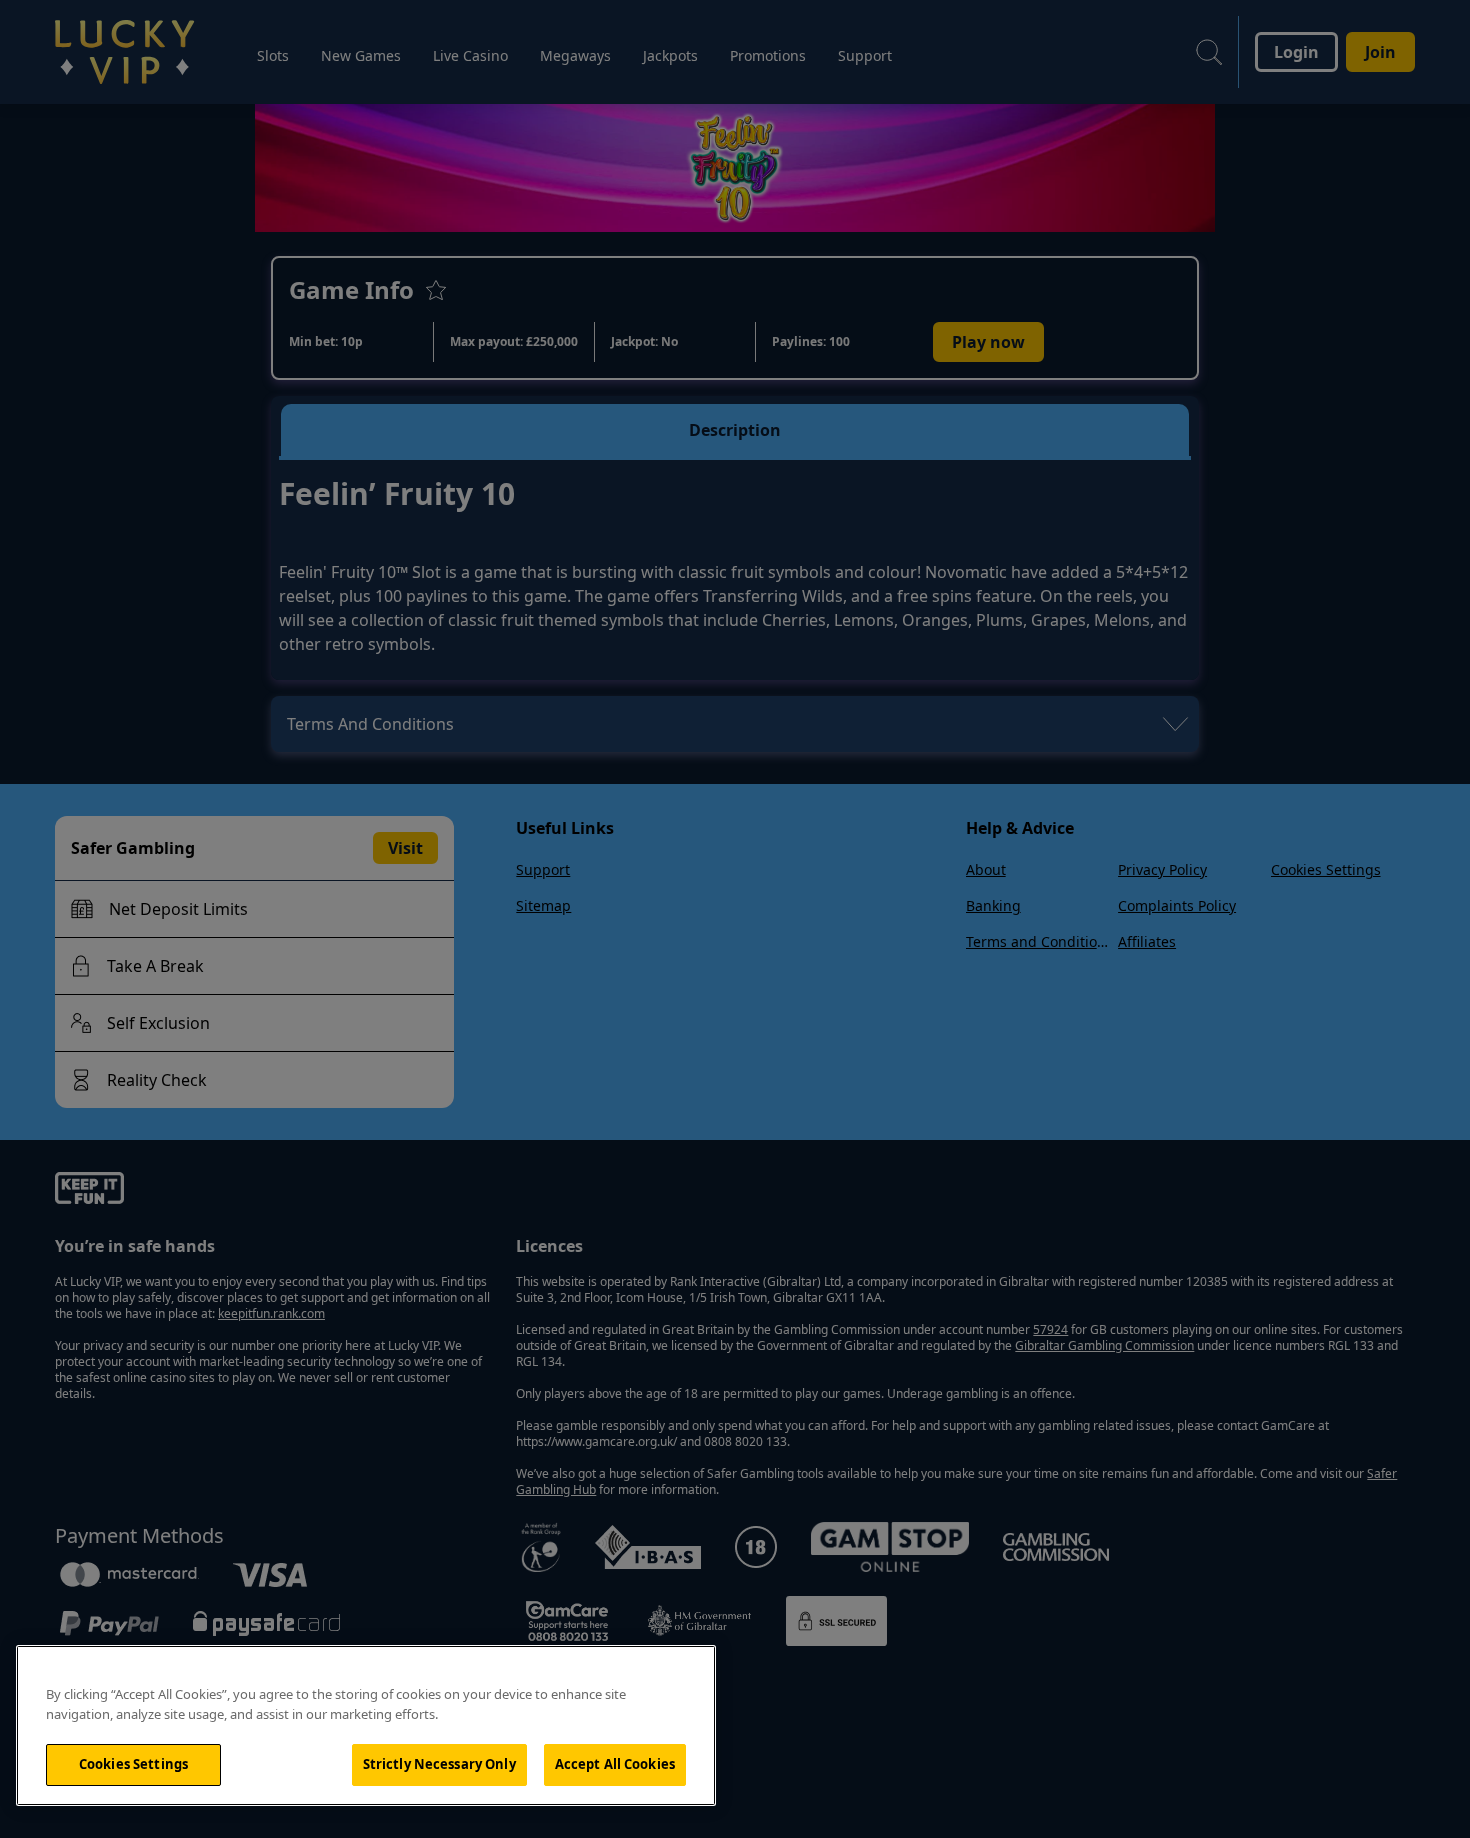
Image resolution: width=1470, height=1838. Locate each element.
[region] (366, 1725)
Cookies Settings (133, 1764)
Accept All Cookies (615, 1764)
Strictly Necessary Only (439, 1764)
